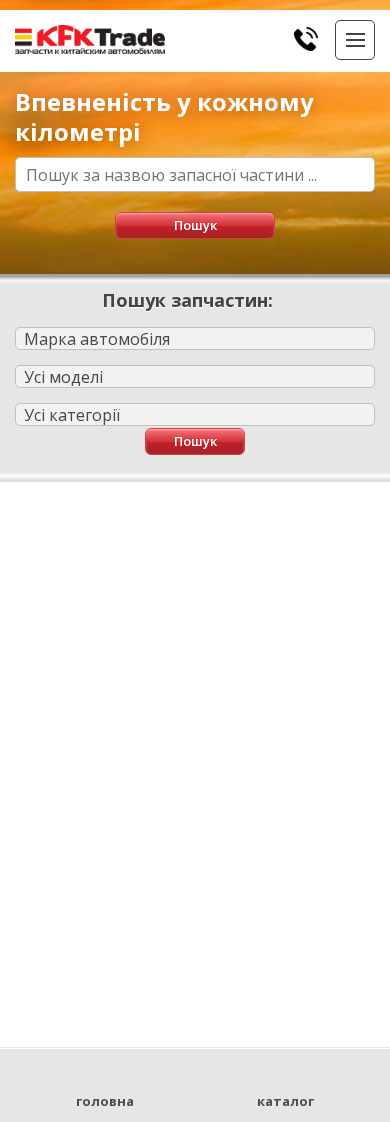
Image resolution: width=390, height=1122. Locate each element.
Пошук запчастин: (187, 300)
